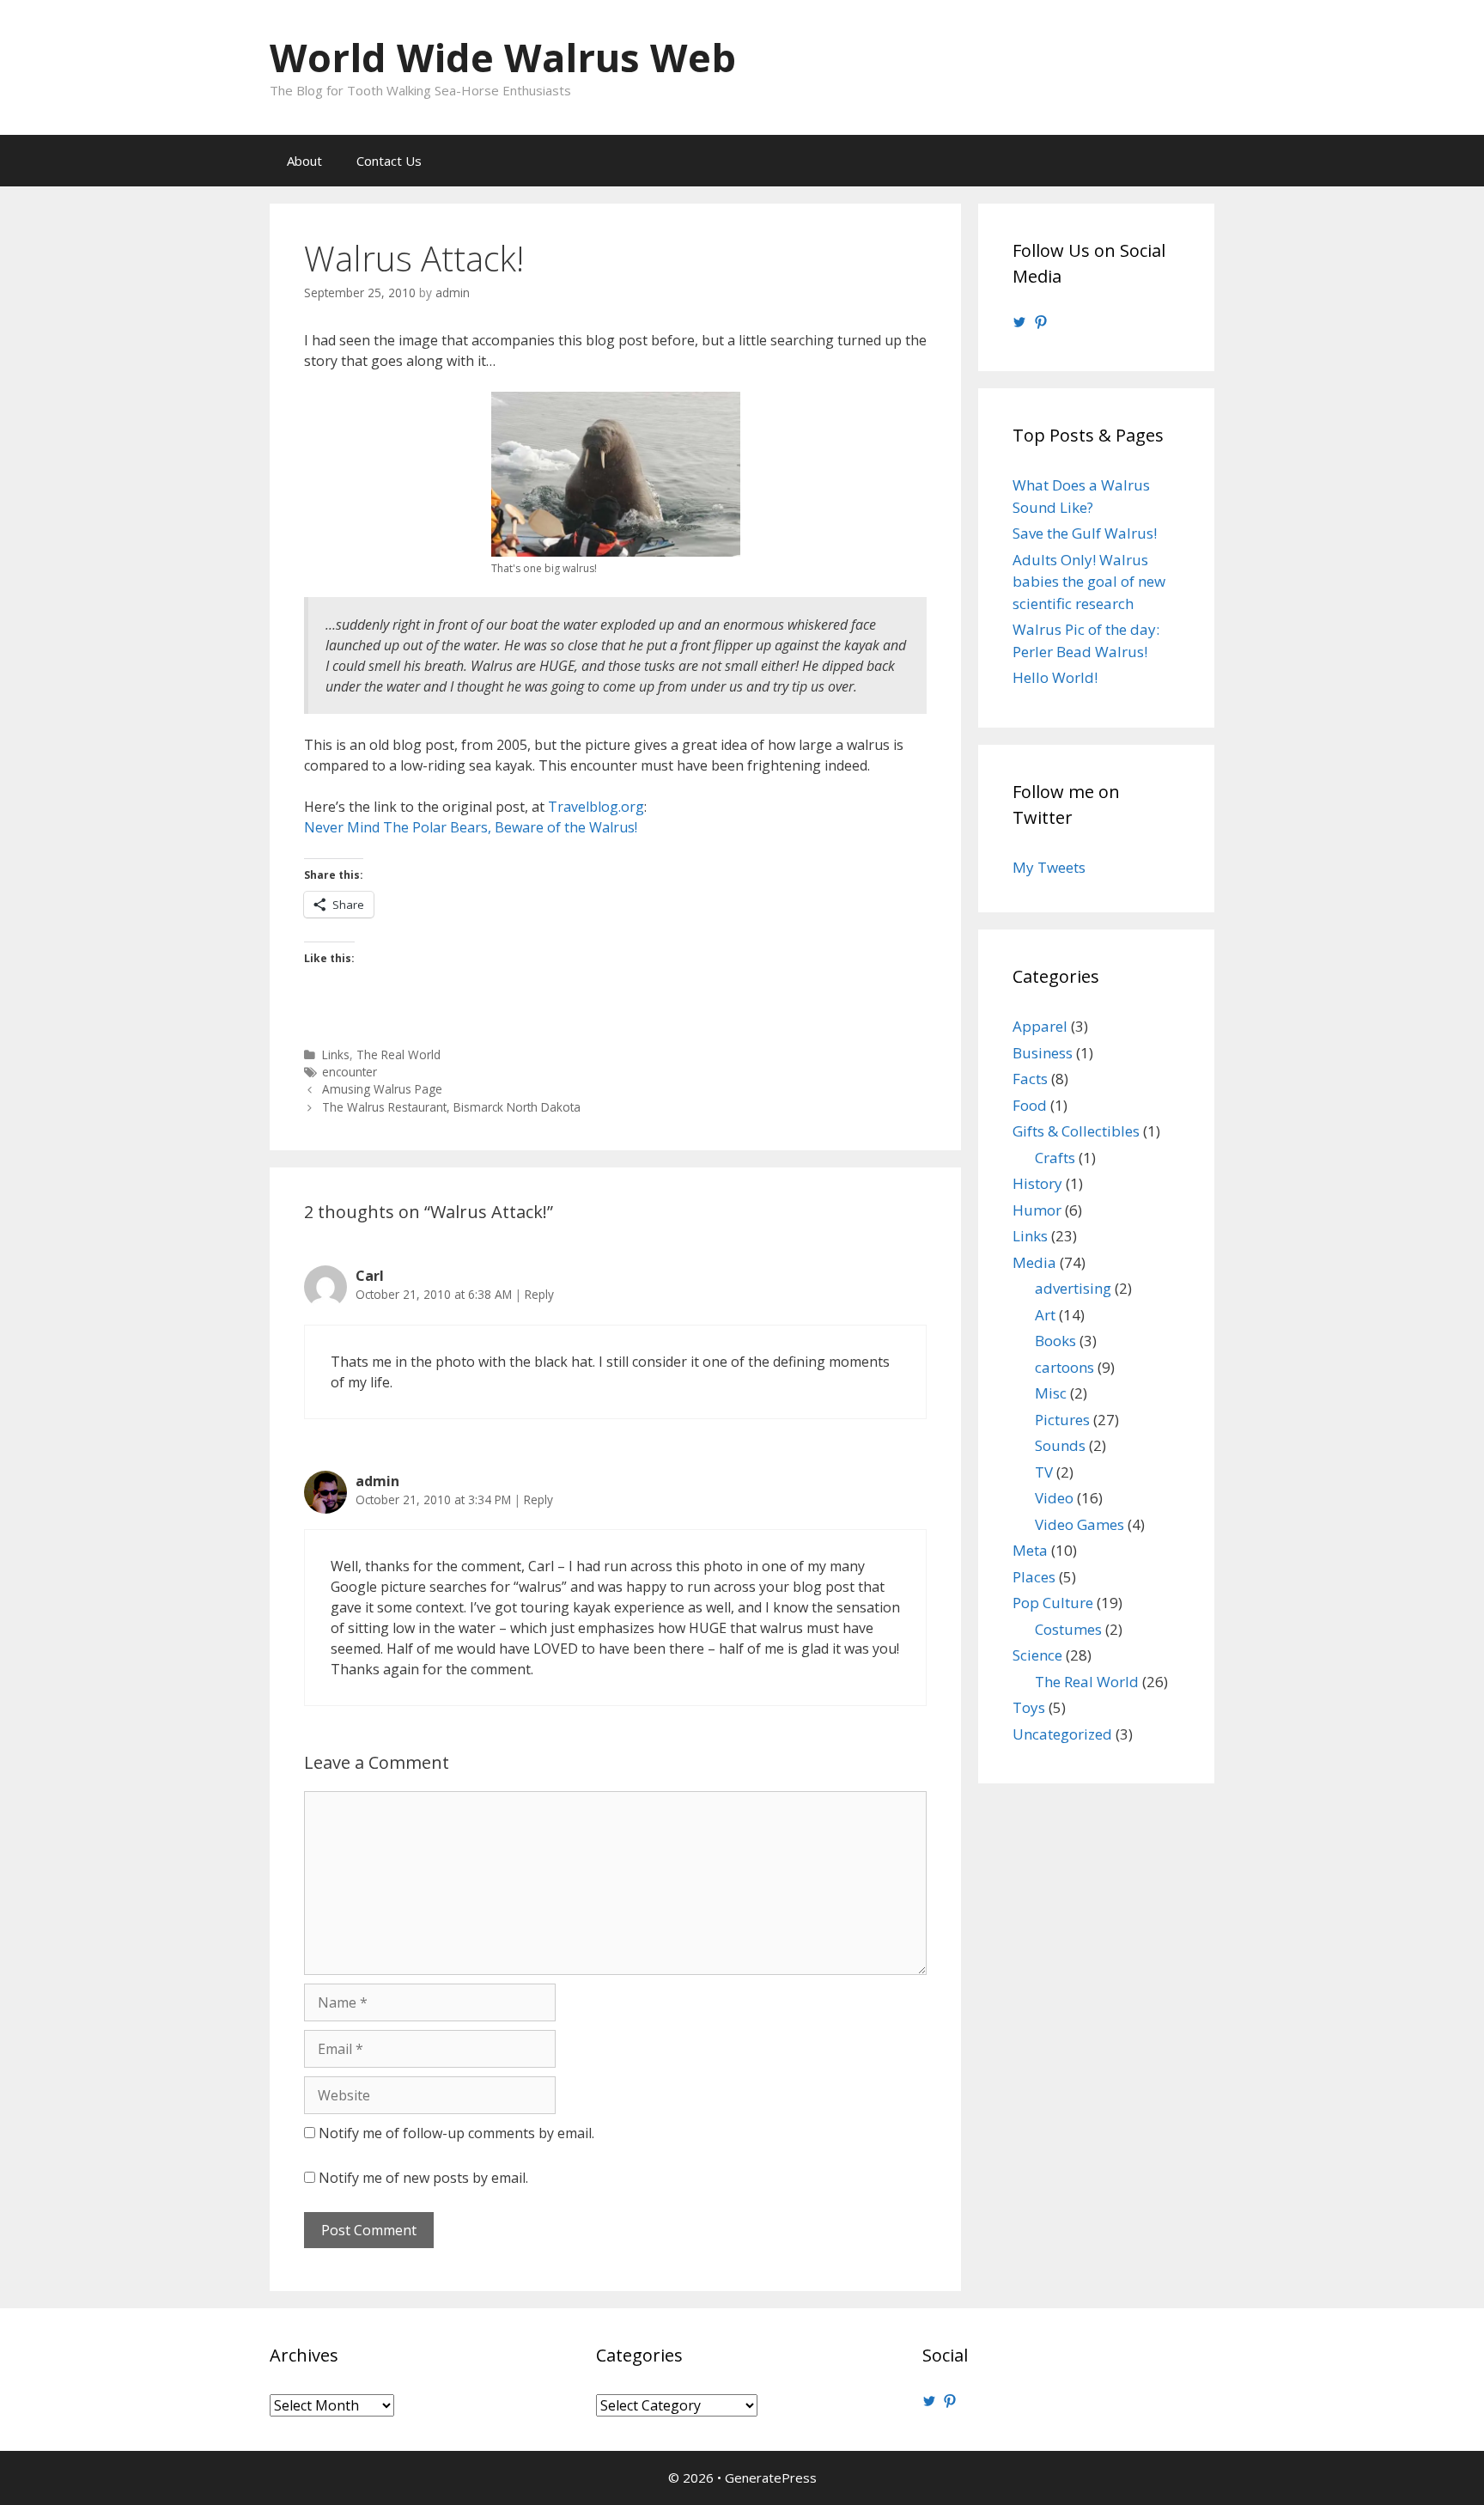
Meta (1030, 1550)
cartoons (1064, 1367)
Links (336, 1054)
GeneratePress (771, 2478)
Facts (1030, 1079)
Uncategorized (1062, 1734)
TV (1044, 1472)
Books (1055, 1341)
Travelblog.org (596, 807)
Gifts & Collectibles (1076, 1131)
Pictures (1062, 1420)
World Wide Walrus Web (503, 57)
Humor (1037, 1210)
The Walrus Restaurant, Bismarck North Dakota (451, 1107)
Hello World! (1055, 677)
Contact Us (389, 161)
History (1037, 1183)
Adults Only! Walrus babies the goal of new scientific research (1089, 582)
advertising (1073, 1288)
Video (1054, 1498)
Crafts (1055, 1158)
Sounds (1060, 1445)
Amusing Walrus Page (382, 1089)
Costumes (1068, 1629)
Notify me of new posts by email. (423, 2178)
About (304, 161)
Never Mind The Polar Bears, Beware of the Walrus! (471, 827)
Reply (539, 1294)
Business (1043, 1053)
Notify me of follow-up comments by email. (456, 2133)
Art (1045, 1315)
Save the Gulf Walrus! (1085, 533)
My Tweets (1049, 867)
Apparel (1040, 1026)
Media (1034, 1262)
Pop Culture (1053, 1603)
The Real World (398, 1054)
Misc (1051, 1393)
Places (1034, 1577)
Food (1030, 1105)
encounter (350, 1072)
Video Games (1080, 1524)
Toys (1029, 1707)
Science (1037, 1655)
